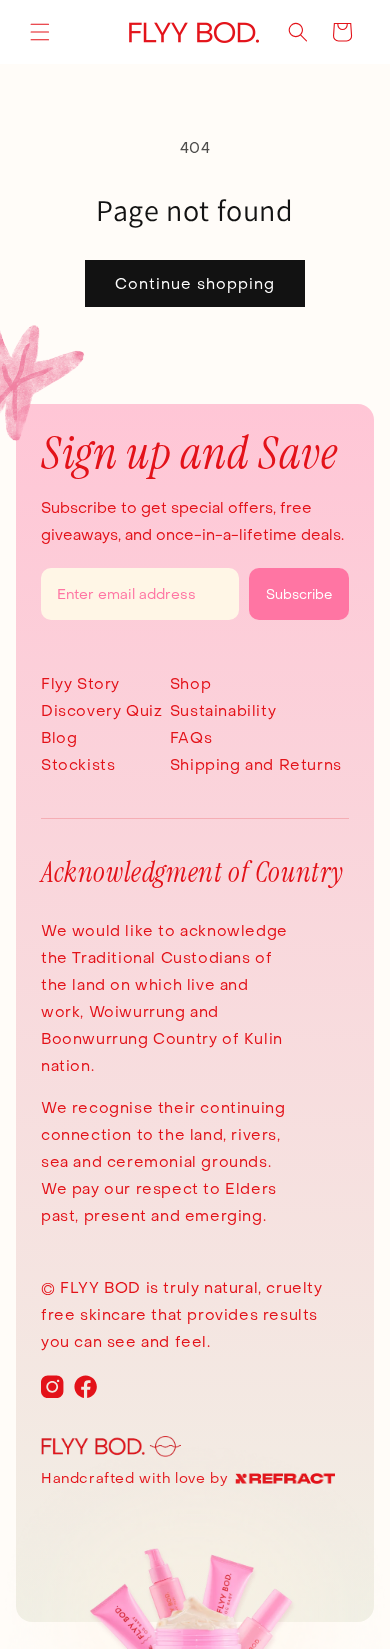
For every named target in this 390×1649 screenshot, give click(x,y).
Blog (59, 737)
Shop (190, 683)
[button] (40, 32)
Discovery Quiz (101, 710)
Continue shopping (195, 283)
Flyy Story (80, 683)
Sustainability (223, 710)
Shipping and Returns (256, 764)
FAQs (191, 737)
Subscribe (299, 594)
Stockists (78, 764)
